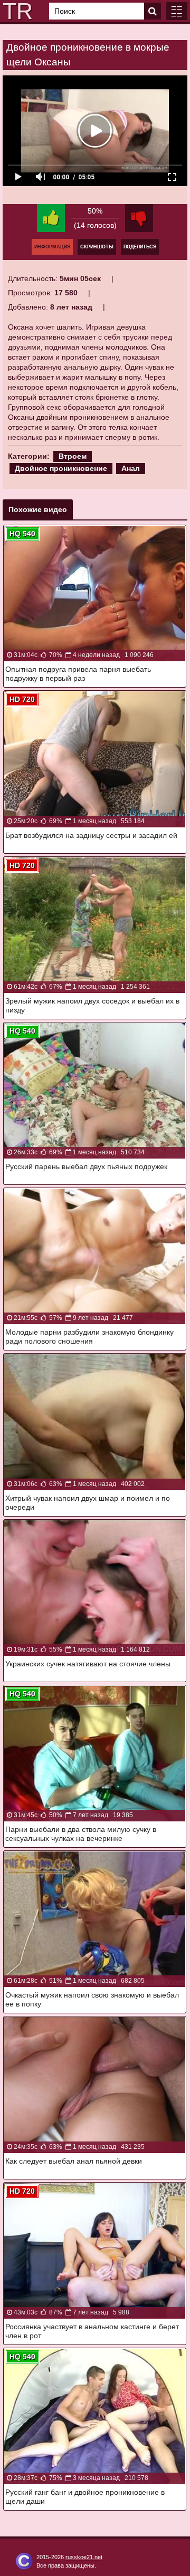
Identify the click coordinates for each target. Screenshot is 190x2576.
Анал (131, 468)
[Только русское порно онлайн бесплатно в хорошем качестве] (16, 11)
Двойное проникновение (61, 468)
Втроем (73, 456)
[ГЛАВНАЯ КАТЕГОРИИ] (177, 11)
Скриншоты (97, 247)
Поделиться (140, 247)
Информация (52, 247)
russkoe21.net (84, 2557)
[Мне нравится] (51, 218)
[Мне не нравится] (139, 218)
